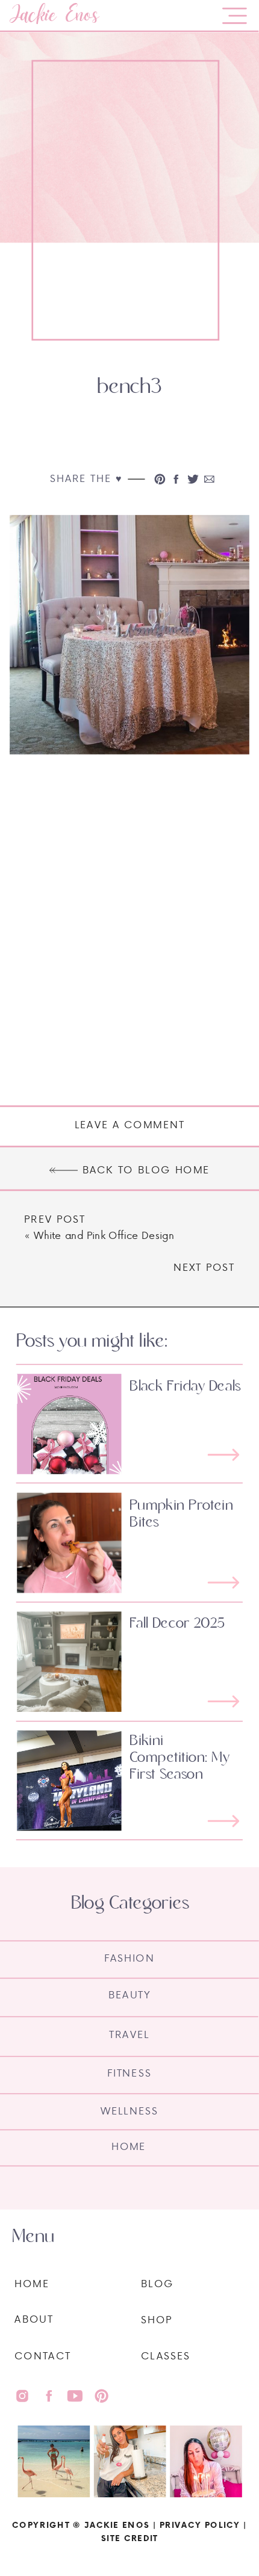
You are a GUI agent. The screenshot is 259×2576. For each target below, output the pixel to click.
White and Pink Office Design (104, 1235)
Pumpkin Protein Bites (181, 1513)
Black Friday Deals (185, 1386)
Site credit (129, 2538)
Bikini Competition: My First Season (179, 1757)
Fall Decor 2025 (177, 1623)
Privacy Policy (200, 2525)
